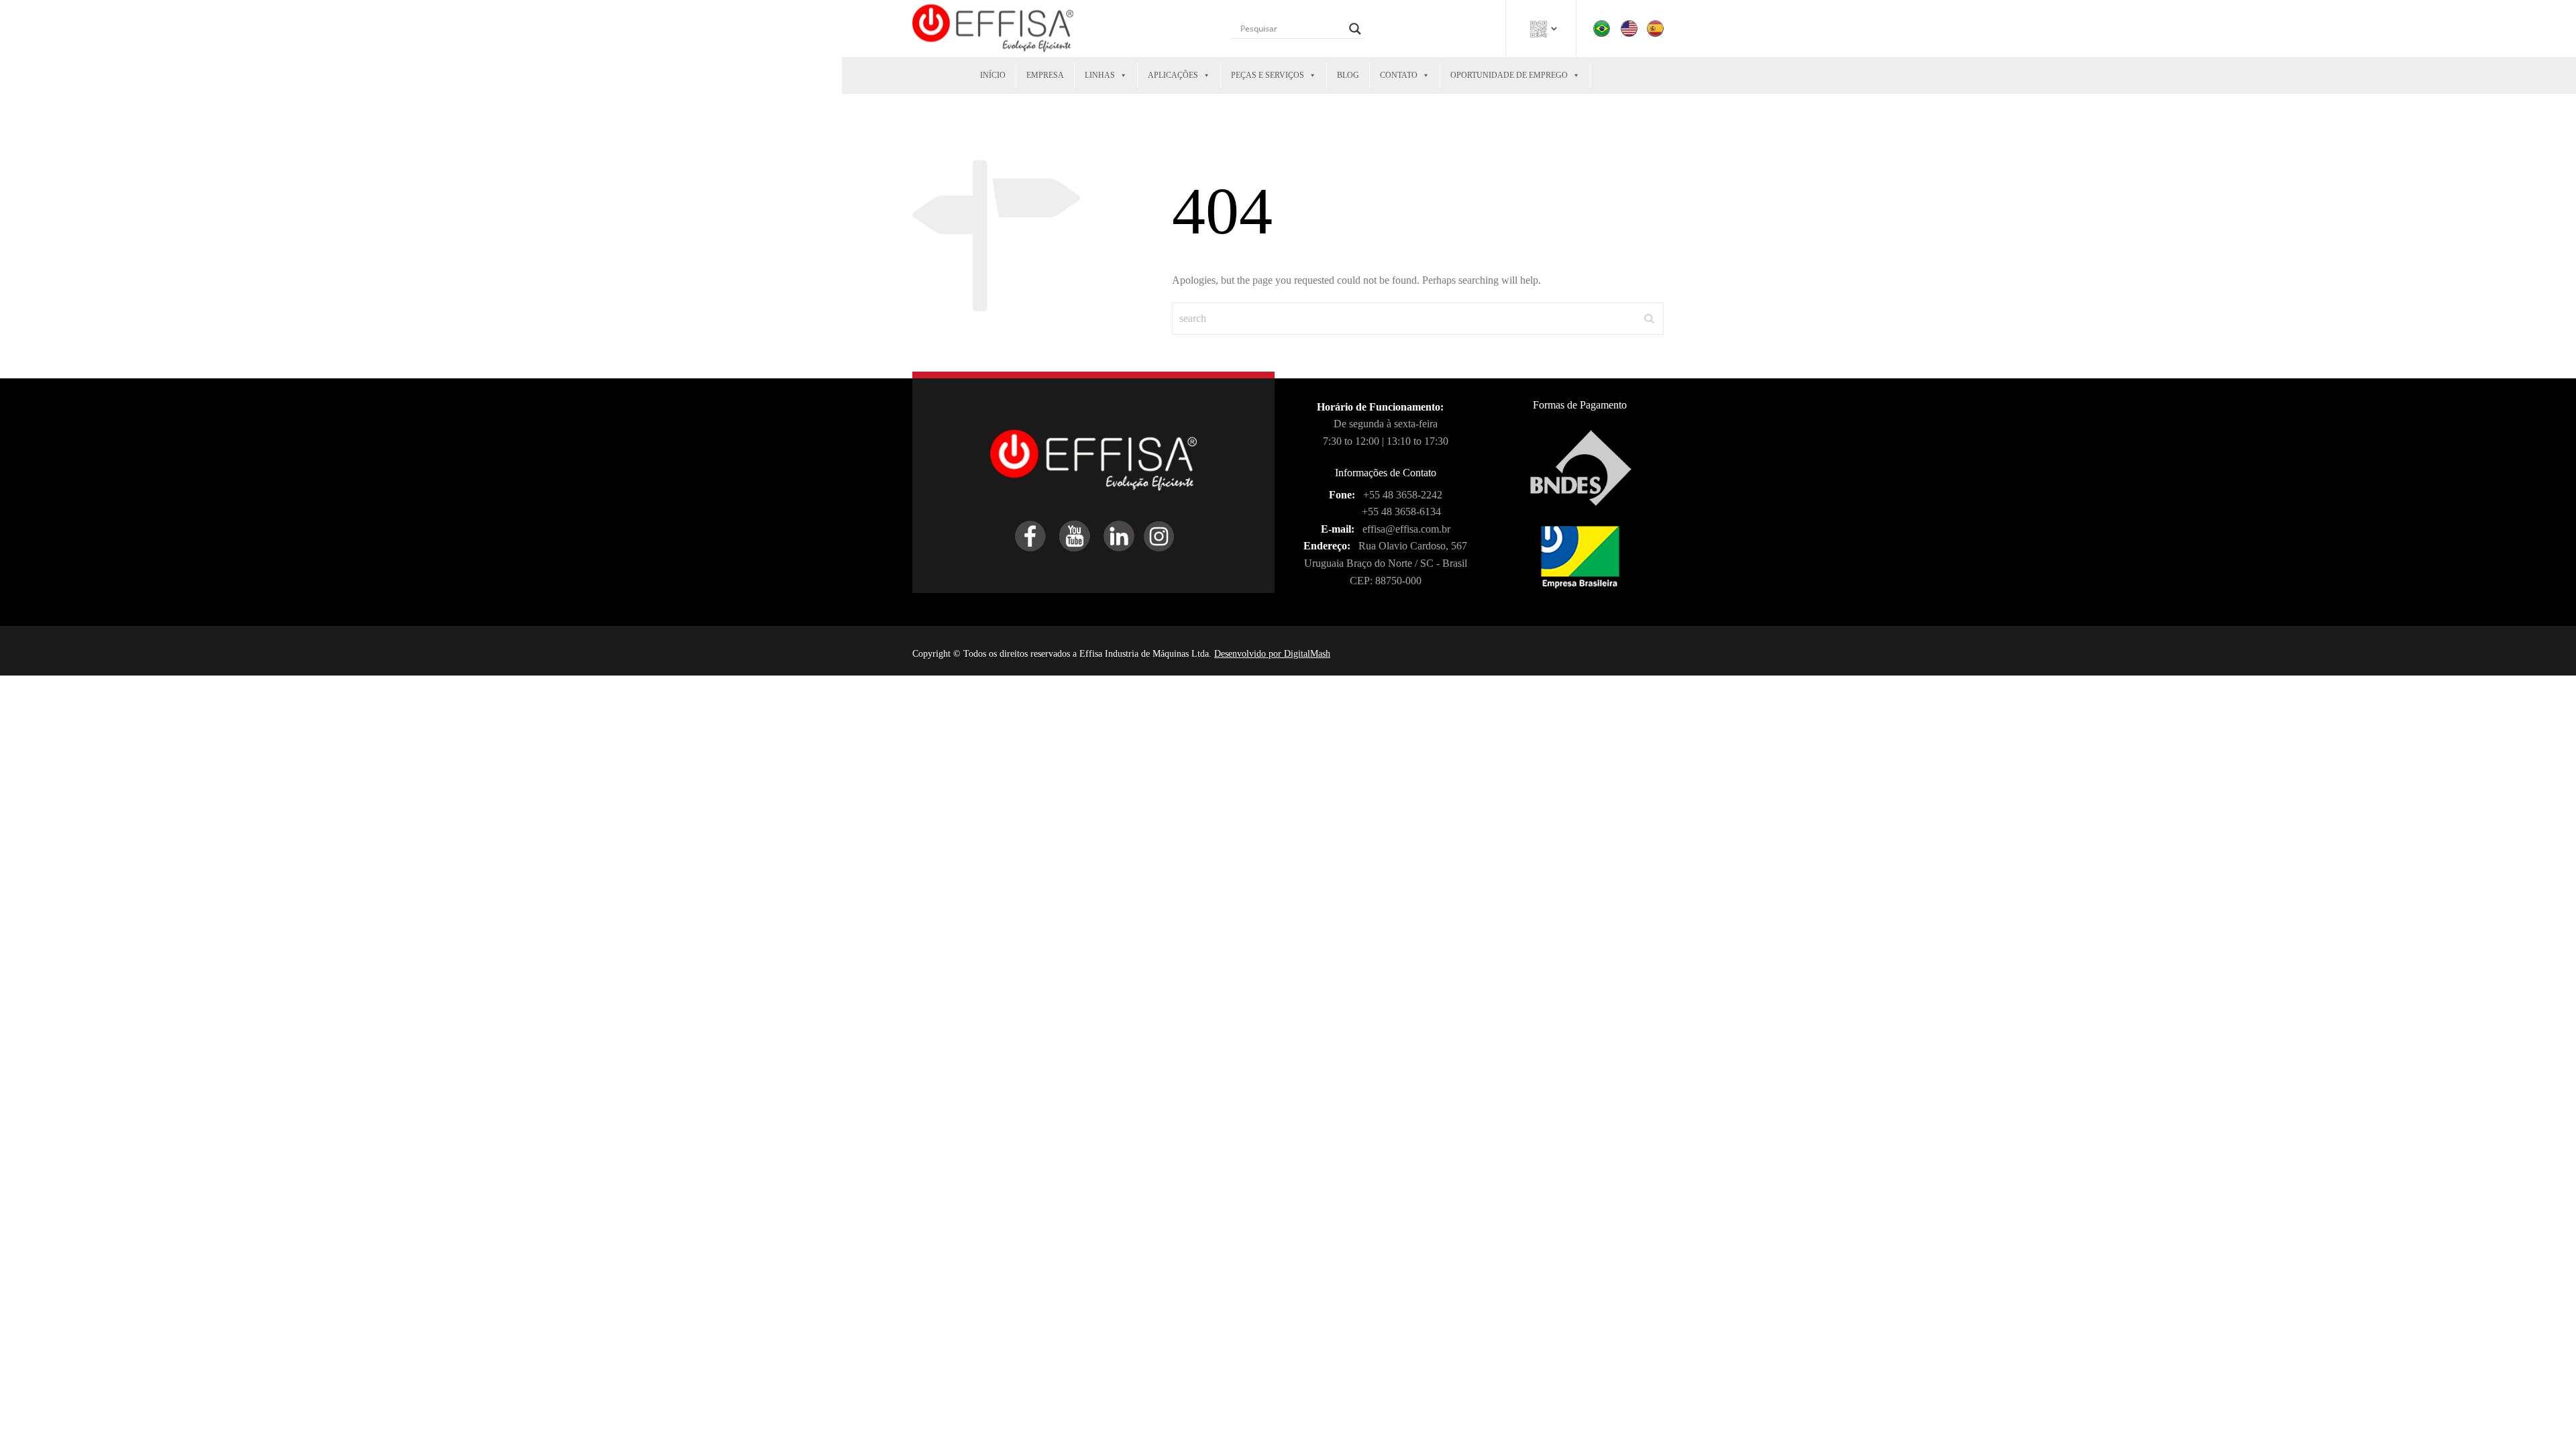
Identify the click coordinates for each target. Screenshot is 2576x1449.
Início (993, 75)
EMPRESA (1045, 75)
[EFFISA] (993, 29)
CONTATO (1399, 75)
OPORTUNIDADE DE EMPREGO (1509, 75)
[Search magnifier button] (1355, 29)
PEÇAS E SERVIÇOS (1268, 75)
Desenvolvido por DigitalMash (1272, 654)
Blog (1348, 75)
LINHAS (1100, 75)
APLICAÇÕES (1173, 75)
